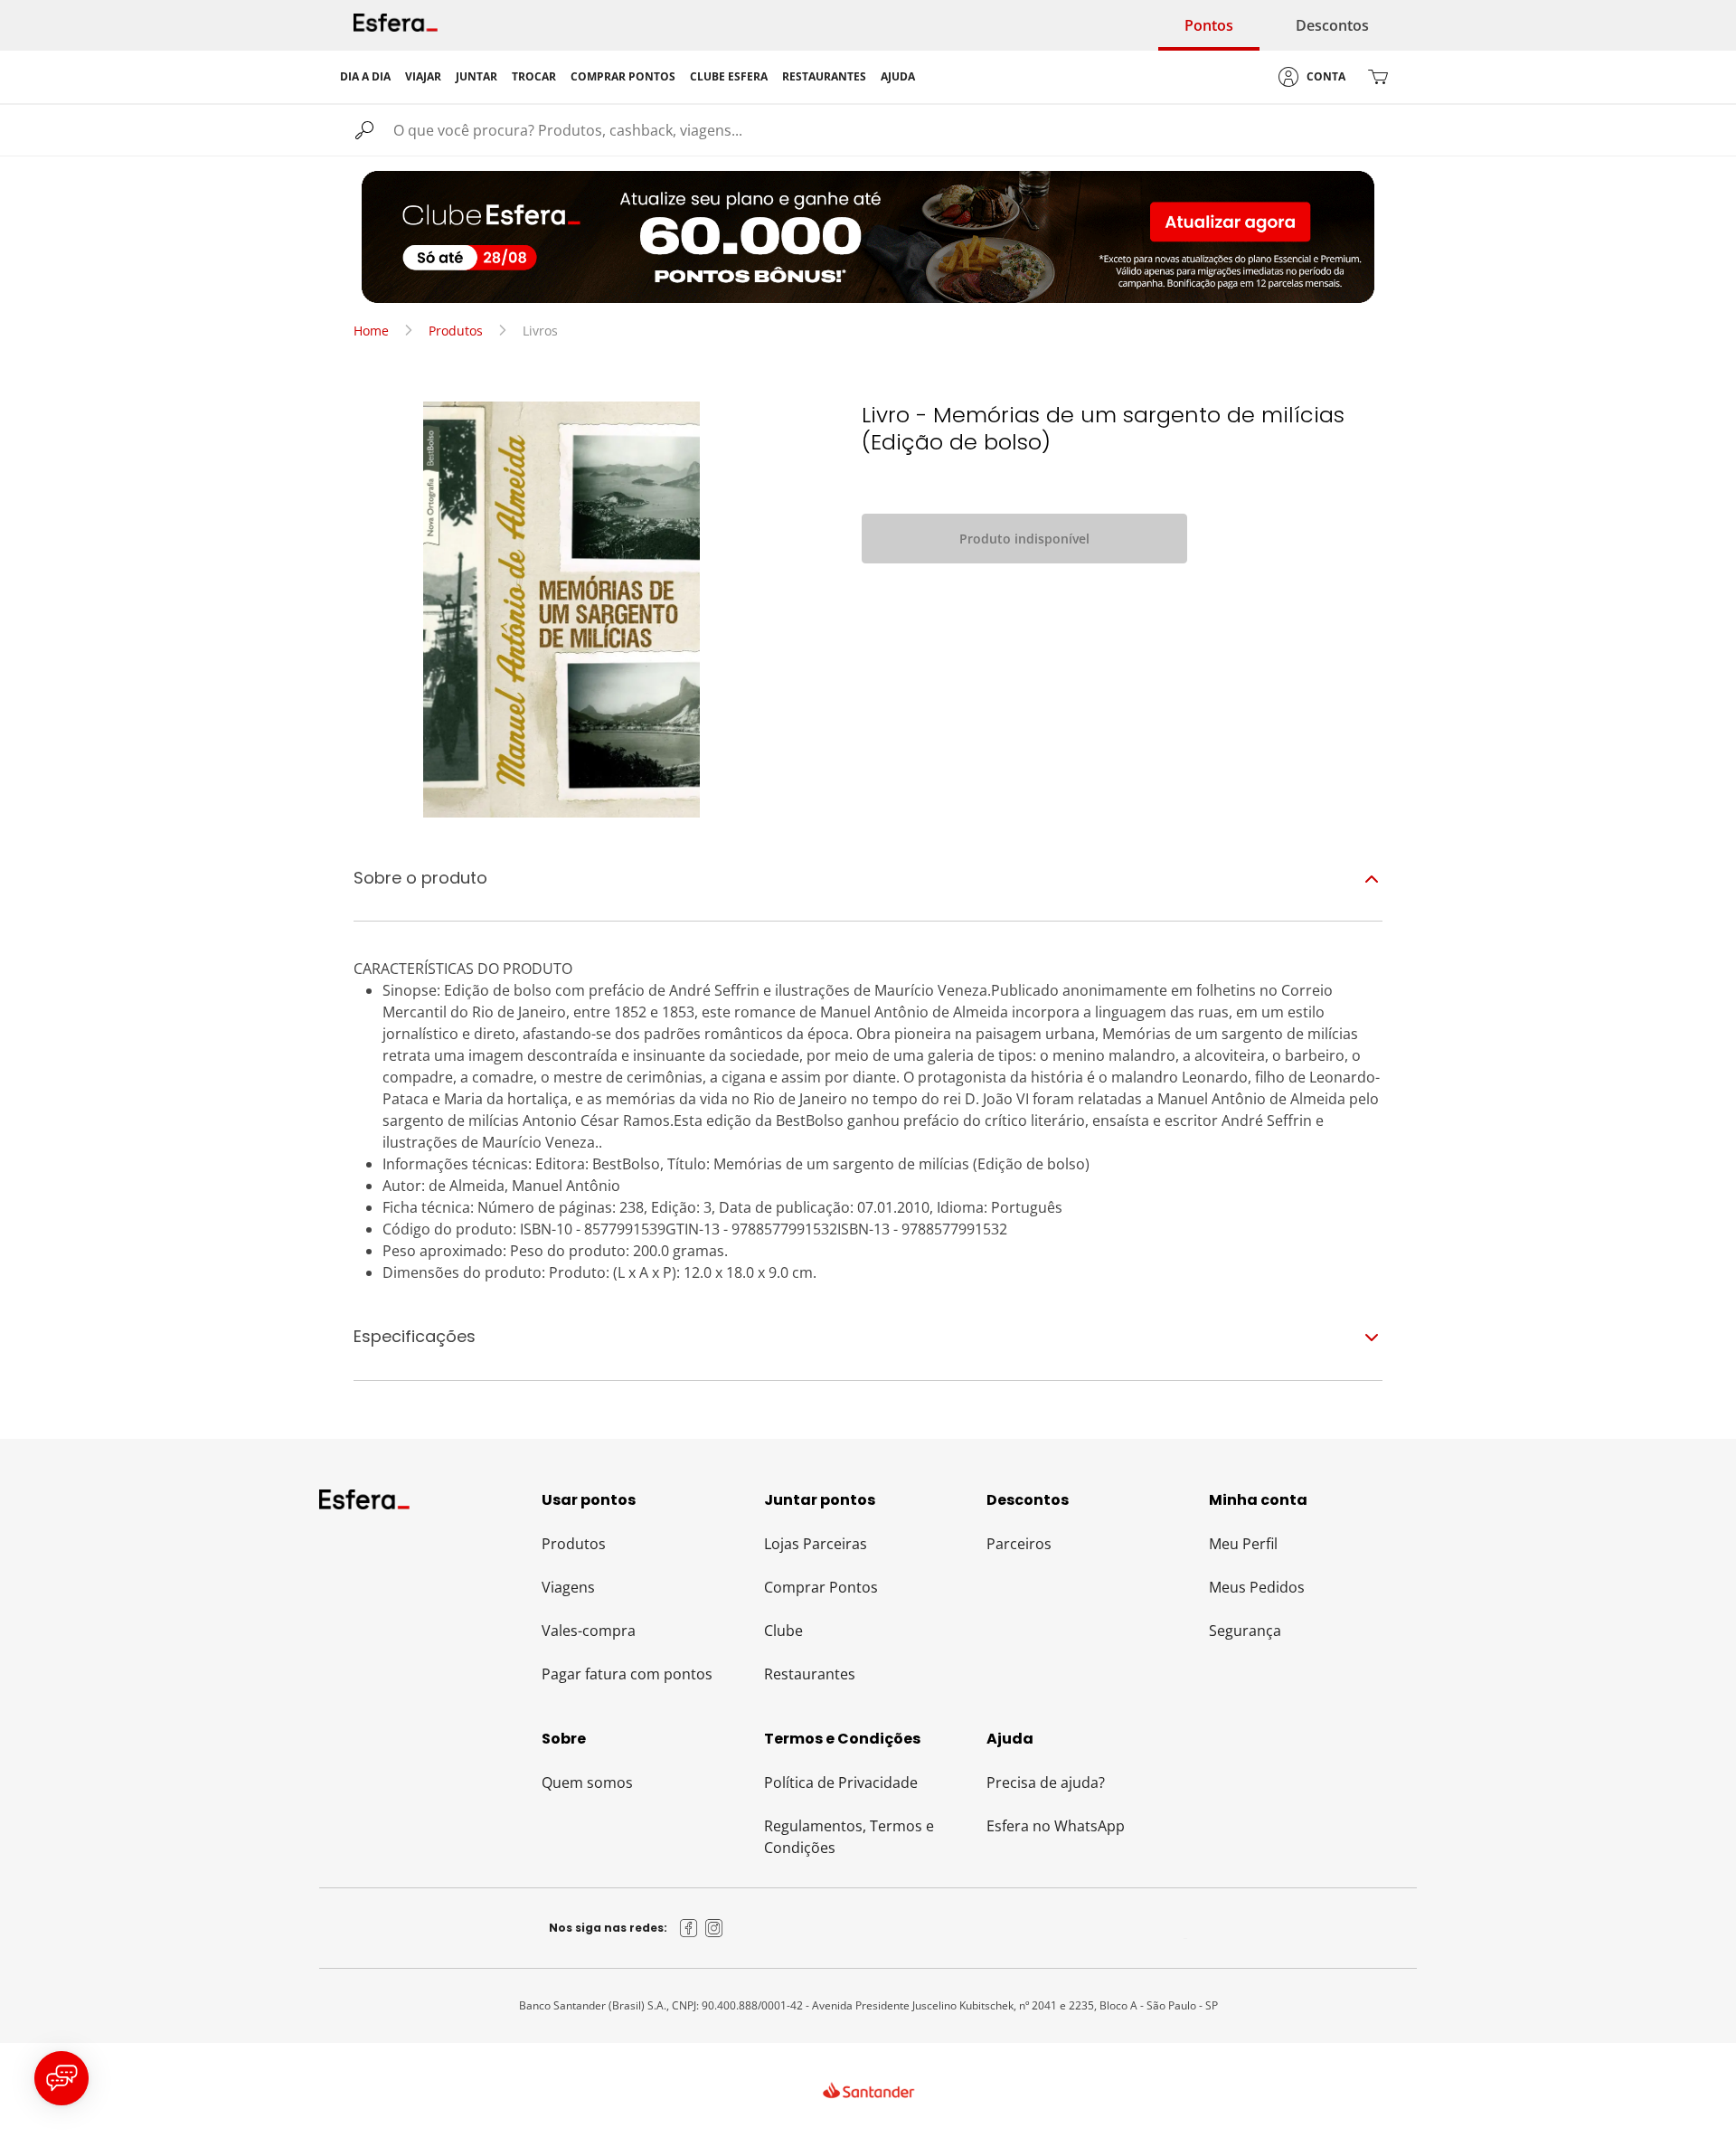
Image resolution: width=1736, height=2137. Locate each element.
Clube (783, 1631)
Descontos (1332, 25)
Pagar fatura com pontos (627, 1674)
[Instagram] (714, 1928)
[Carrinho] (1378, 77)
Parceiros (1019, 1544)
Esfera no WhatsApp (1056, 1826)
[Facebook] (689, 1928)
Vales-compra (589, 1631)
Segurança (1245, 1631)
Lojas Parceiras (816, 1544)
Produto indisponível (1024, 539)
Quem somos (587, 1782)
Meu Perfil (1243, 1544)
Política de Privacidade (841, 1782)
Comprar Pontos (821, 1587)
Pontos (1209, 25)
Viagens (568, 1587)
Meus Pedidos (1257, 1587)
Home (371, 331)
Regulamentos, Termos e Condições (849, 1837)
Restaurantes (810, 1674)
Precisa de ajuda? (1046, 1782)
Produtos (456, 331)
